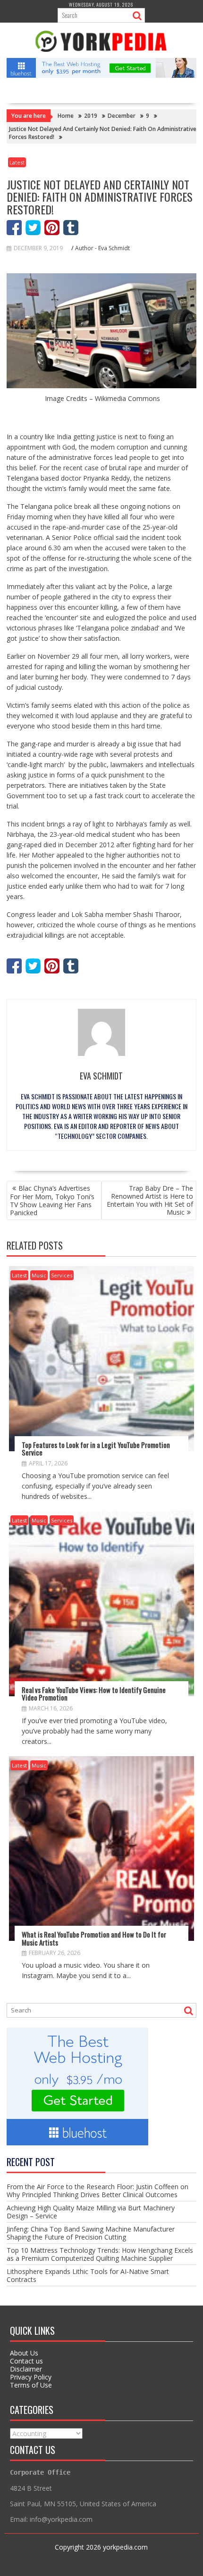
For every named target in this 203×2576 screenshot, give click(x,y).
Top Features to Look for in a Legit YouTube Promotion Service (96, 1449)
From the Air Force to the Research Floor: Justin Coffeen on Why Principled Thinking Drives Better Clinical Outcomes (97, 2191)
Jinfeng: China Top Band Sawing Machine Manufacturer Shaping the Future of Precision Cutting (91, 2233)
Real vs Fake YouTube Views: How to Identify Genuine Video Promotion (94, 1694)
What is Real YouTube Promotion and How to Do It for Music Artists (94, 1938)
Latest (17, 162)
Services (62, 1275)
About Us (24, 2353)
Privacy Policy (31, 2377)
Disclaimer (26, 2369)
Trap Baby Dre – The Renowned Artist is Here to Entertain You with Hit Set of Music (150, 1200)
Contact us (26, 2361)
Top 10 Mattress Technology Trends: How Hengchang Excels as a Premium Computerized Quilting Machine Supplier (100, 2254)
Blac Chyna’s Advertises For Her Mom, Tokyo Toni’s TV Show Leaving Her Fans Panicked (52, 1200)
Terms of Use (31, 2385)
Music (39, 1275)
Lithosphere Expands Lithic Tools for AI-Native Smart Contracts (88, 2275)
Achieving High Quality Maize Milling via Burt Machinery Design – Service (91, 2212)
